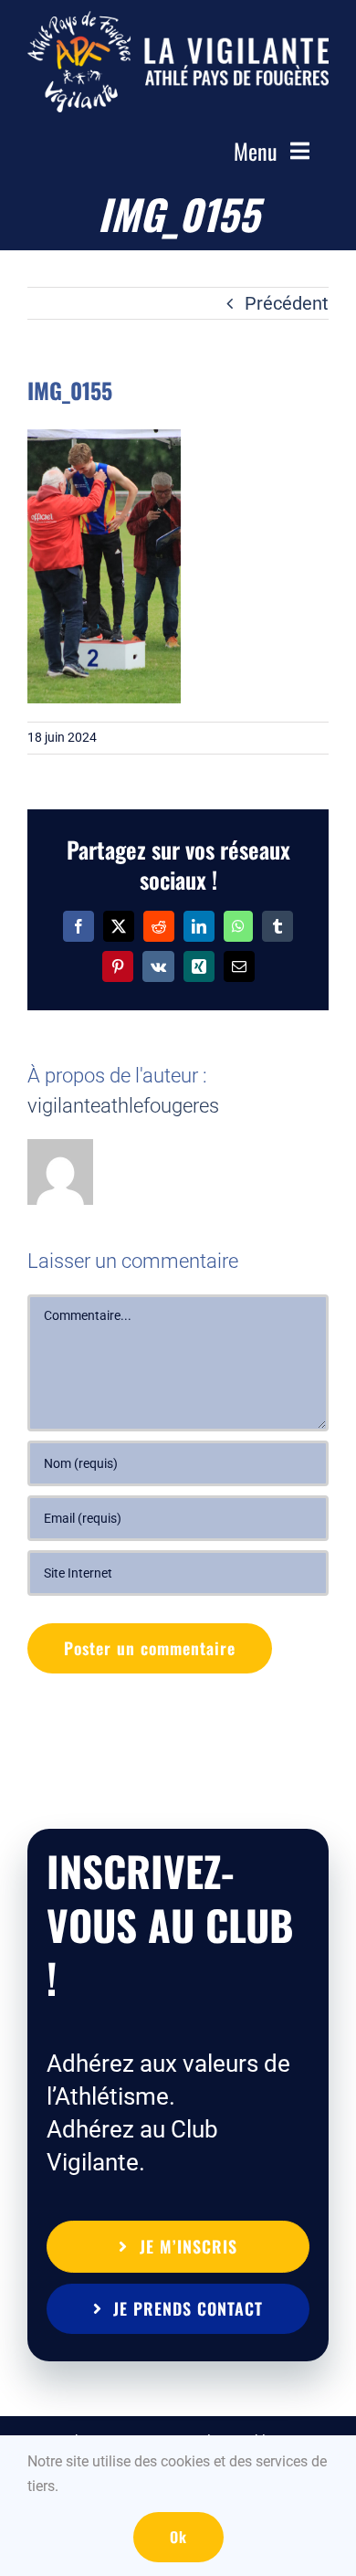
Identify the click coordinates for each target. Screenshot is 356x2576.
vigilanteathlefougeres (123, 1106)
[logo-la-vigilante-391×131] (178, 20)
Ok (178, 2537)
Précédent (287, 303)
